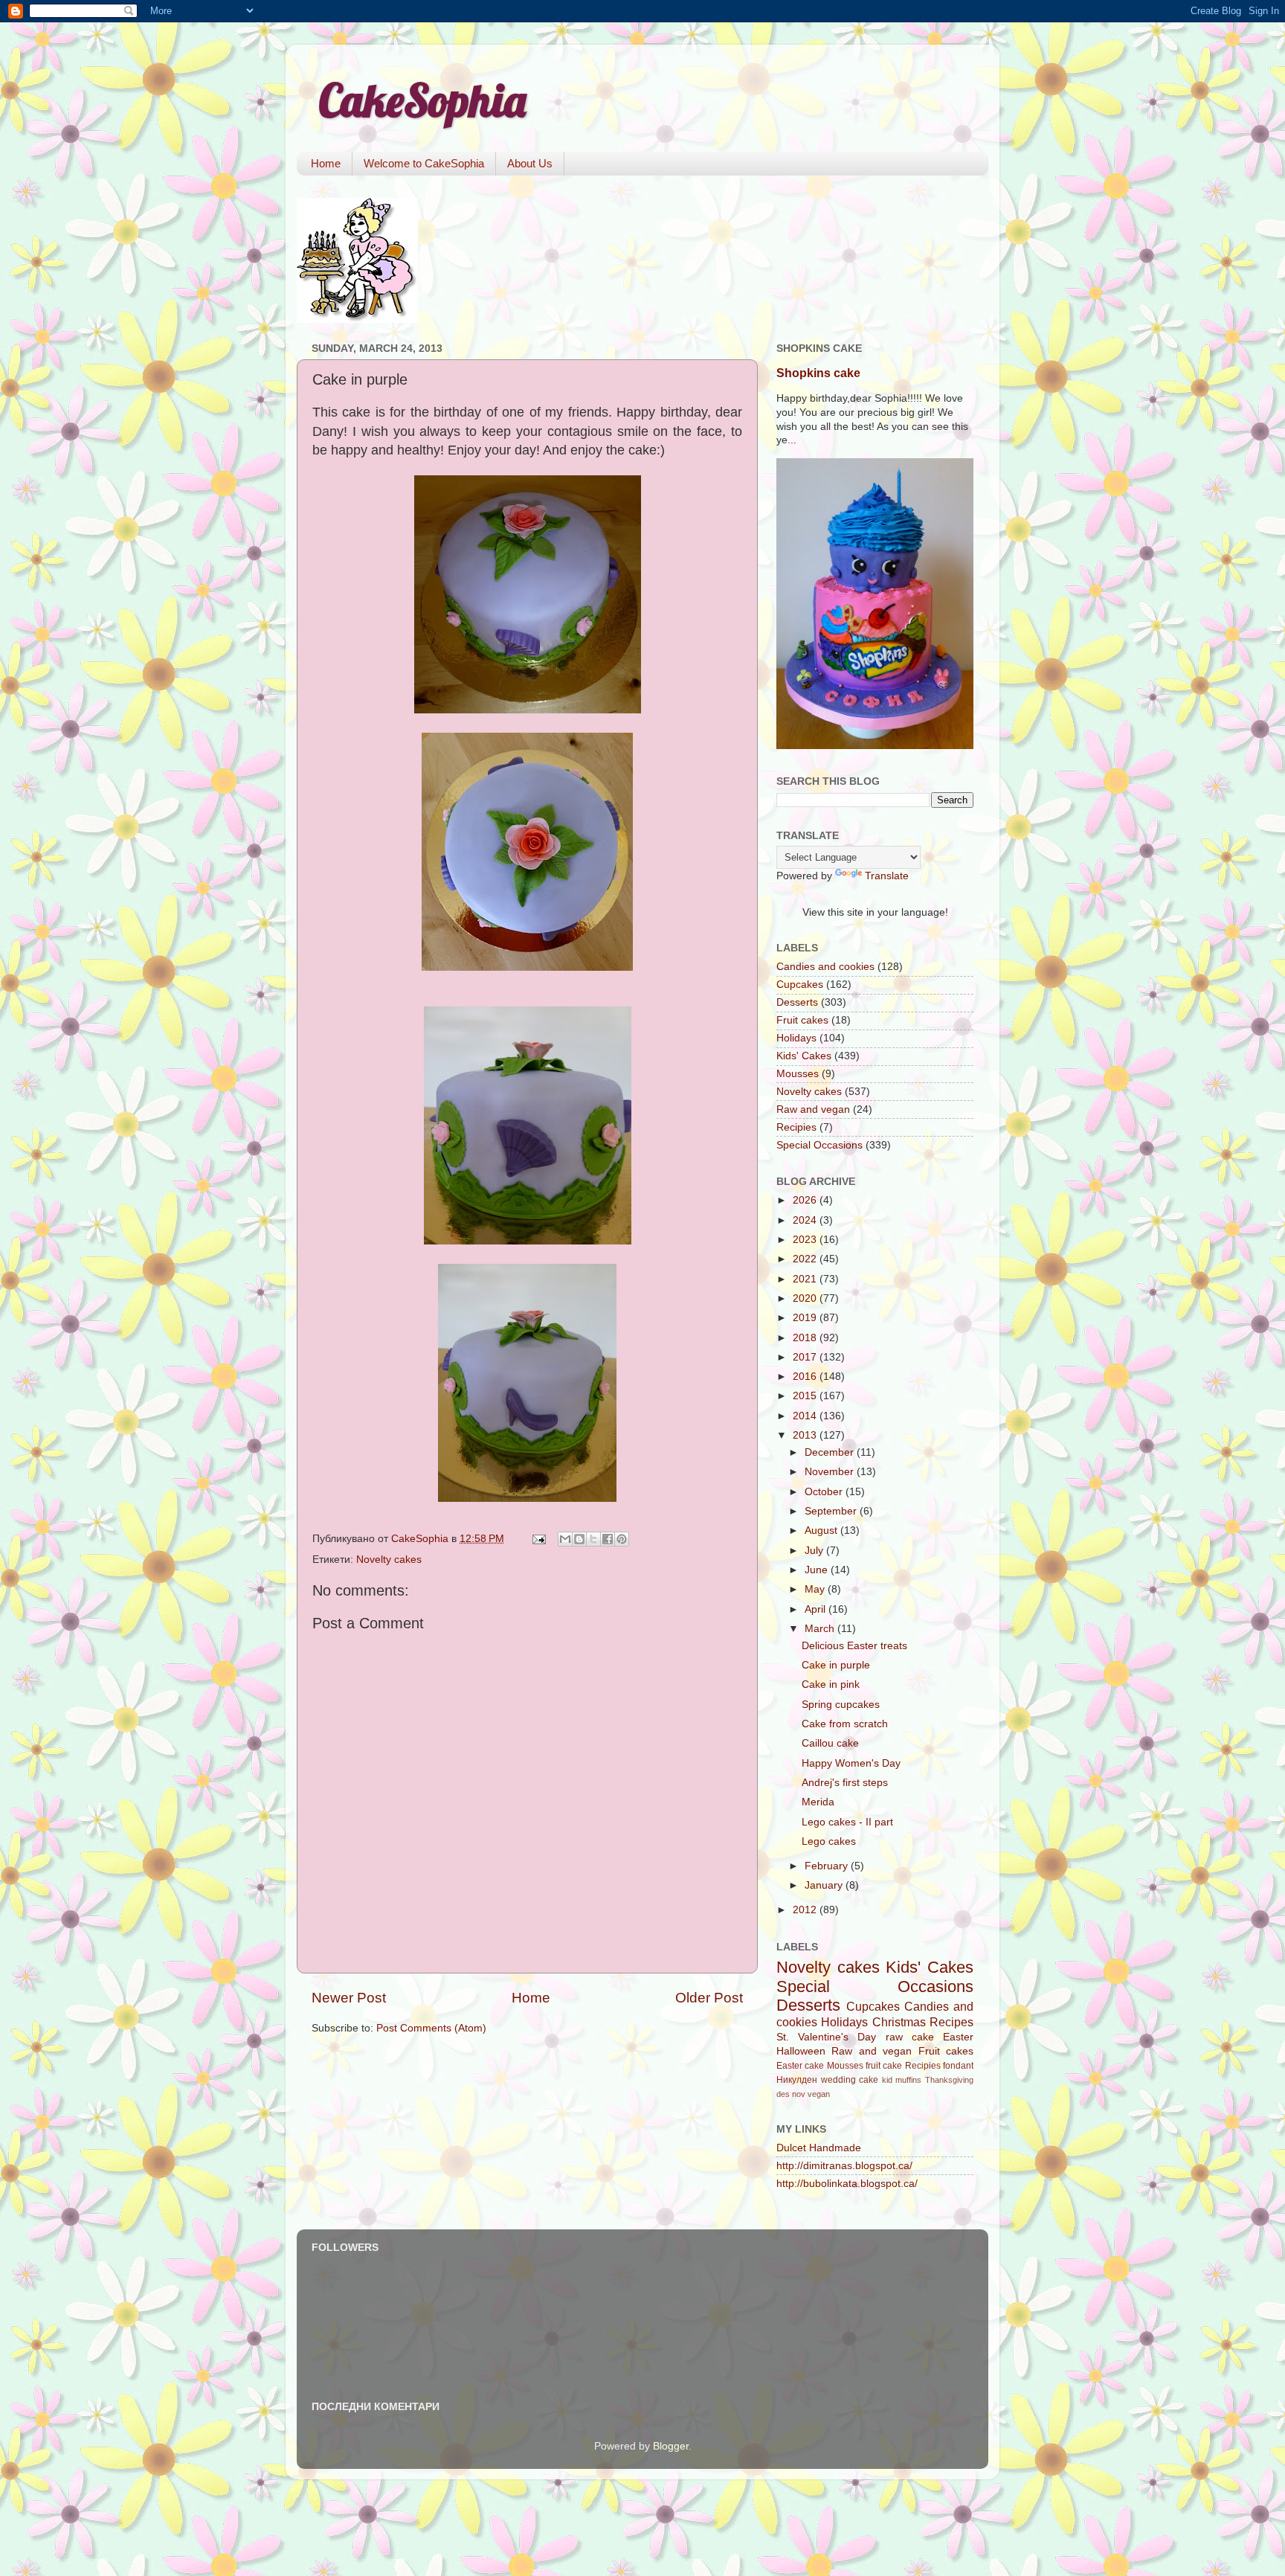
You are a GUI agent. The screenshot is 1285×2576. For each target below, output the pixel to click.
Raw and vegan (813, 1109)
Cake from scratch (845, 1724)
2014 (806, 1416)
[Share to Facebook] (608, 1539)
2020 (806, 1298)
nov (799, 2094)
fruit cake (884, 2066)
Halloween (801, 2051)
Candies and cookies (825, 967)
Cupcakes (800, 985)
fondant (958, 2066)
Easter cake (800, 2066)
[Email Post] (538, 1539)
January (825, 1885)
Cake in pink (831, 1684)
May (816, 1589)
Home (326, 163)
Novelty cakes (389, 1560)
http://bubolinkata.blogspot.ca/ (847, 2184)
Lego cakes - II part (847, 1822)
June (818, 1570)
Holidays (796, 1038)
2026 (806, 1200)
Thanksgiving (949, 2080)
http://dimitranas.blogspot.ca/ (844, 2166)
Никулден (797, 2080)
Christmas (899, 2022)
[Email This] (565, 1539)
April (817, 1609)
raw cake (910, 2037)
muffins (908, 2080)
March (821, 1629)
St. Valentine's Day (826, 2037)
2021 (806, 1279)
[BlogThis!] (579, 1539)
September (832, 1511)
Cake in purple (836, 1665)
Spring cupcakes (841, 1705)
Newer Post (349, 1998)
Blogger (671, 2446)
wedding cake (850, 2080)
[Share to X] (593, 1539)
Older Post (709, 1998)
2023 (806, 1240)
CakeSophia (422, 100)
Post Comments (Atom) (431, 2028)
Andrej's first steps (845, 1783)
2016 (806, 1377)
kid (887, 2080)
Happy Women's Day (851, 1763)
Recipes (951, 2022)
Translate (887, 876)
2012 (806, 1910)
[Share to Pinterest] (622, 1539)
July (815, 1551)
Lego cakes (829, 1841)
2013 (806, 1435)
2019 (806, 1318)
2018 (806, 1338)
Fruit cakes (802, 1020)
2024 (806, 1220)
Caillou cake (830, 1743)
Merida (818, 1802)
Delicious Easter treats (854, 1646)
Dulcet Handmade (819, 2148)
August (822, 1530)
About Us (530, 163)
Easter (958, 2037)
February (828, 1866)
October (825, 1492)
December (831, 1452)
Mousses (798, 1074)
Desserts (797, 1002)
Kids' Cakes (804, 1056)
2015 (806, 1396)
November (831, 1472)
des (783, 2094)
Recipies (796, 1127)
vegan (819, 2094)
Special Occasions (819, 1145)
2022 (806, 1259)
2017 (806, 1357)
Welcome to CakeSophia (424, 163)
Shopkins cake (818, 373)
